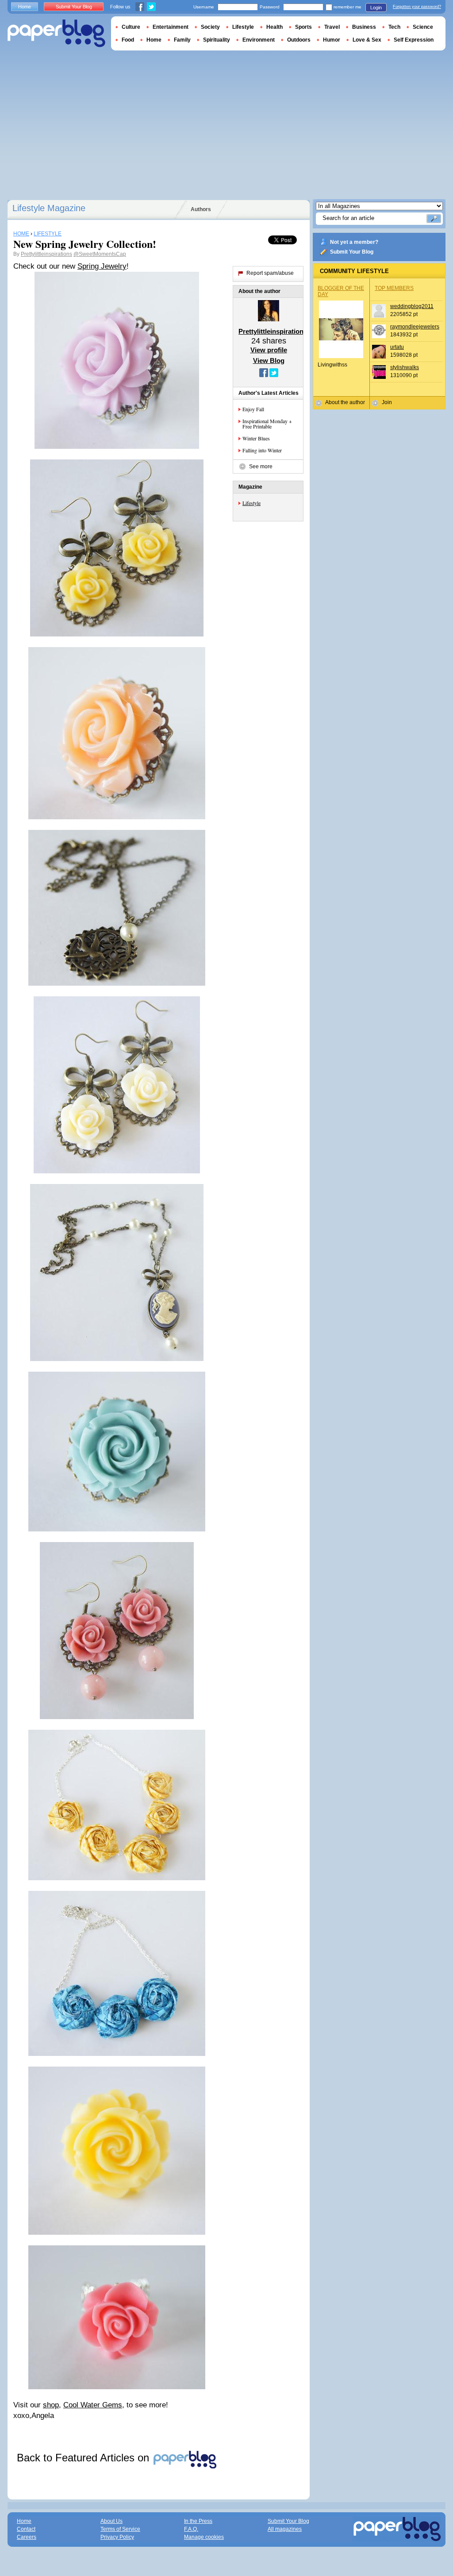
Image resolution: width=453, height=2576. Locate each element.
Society (210, 27)
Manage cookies (204, 2537)
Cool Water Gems (93, 2405)
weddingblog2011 (412, 306)
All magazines (285, 2529)
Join (387, 402)
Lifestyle (251, 503)
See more (261, 467)
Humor (332, 40)
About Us (111, 2521)
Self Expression (414, 40)
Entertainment (171, 27)
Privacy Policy (117, 2537)
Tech (394, 27)
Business (364, 27)
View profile (269, 350)
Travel (332, 27)
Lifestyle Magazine (49, 208)
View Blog (269, 361)
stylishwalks (405, 367)
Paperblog (56, 33)
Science (423, 27)
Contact (26, 2529)
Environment (259, 40)
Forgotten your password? (417, 7)
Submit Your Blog (352, 252)
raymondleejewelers (415, 327)
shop (51, 2405)
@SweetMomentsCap (100, 254)
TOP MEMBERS (394, 288)
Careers (27, 2537)
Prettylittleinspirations (46, 254)
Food (128, 40)
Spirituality (217, 40)
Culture (131, 27)
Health (274, 27)
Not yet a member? (354, 242)
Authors (201, 209)
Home (25, 7)
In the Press (198, 2521)
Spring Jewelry (102, 266)
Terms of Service (120, 2529)
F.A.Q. (191, 2529)
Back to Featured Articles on (84, 2458)
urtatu (397, 347)
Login (376, 8)
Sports (303, 27)
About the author (345, 402)
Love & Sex (367, 40)
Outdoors (299, 40)
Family (182, 40)
